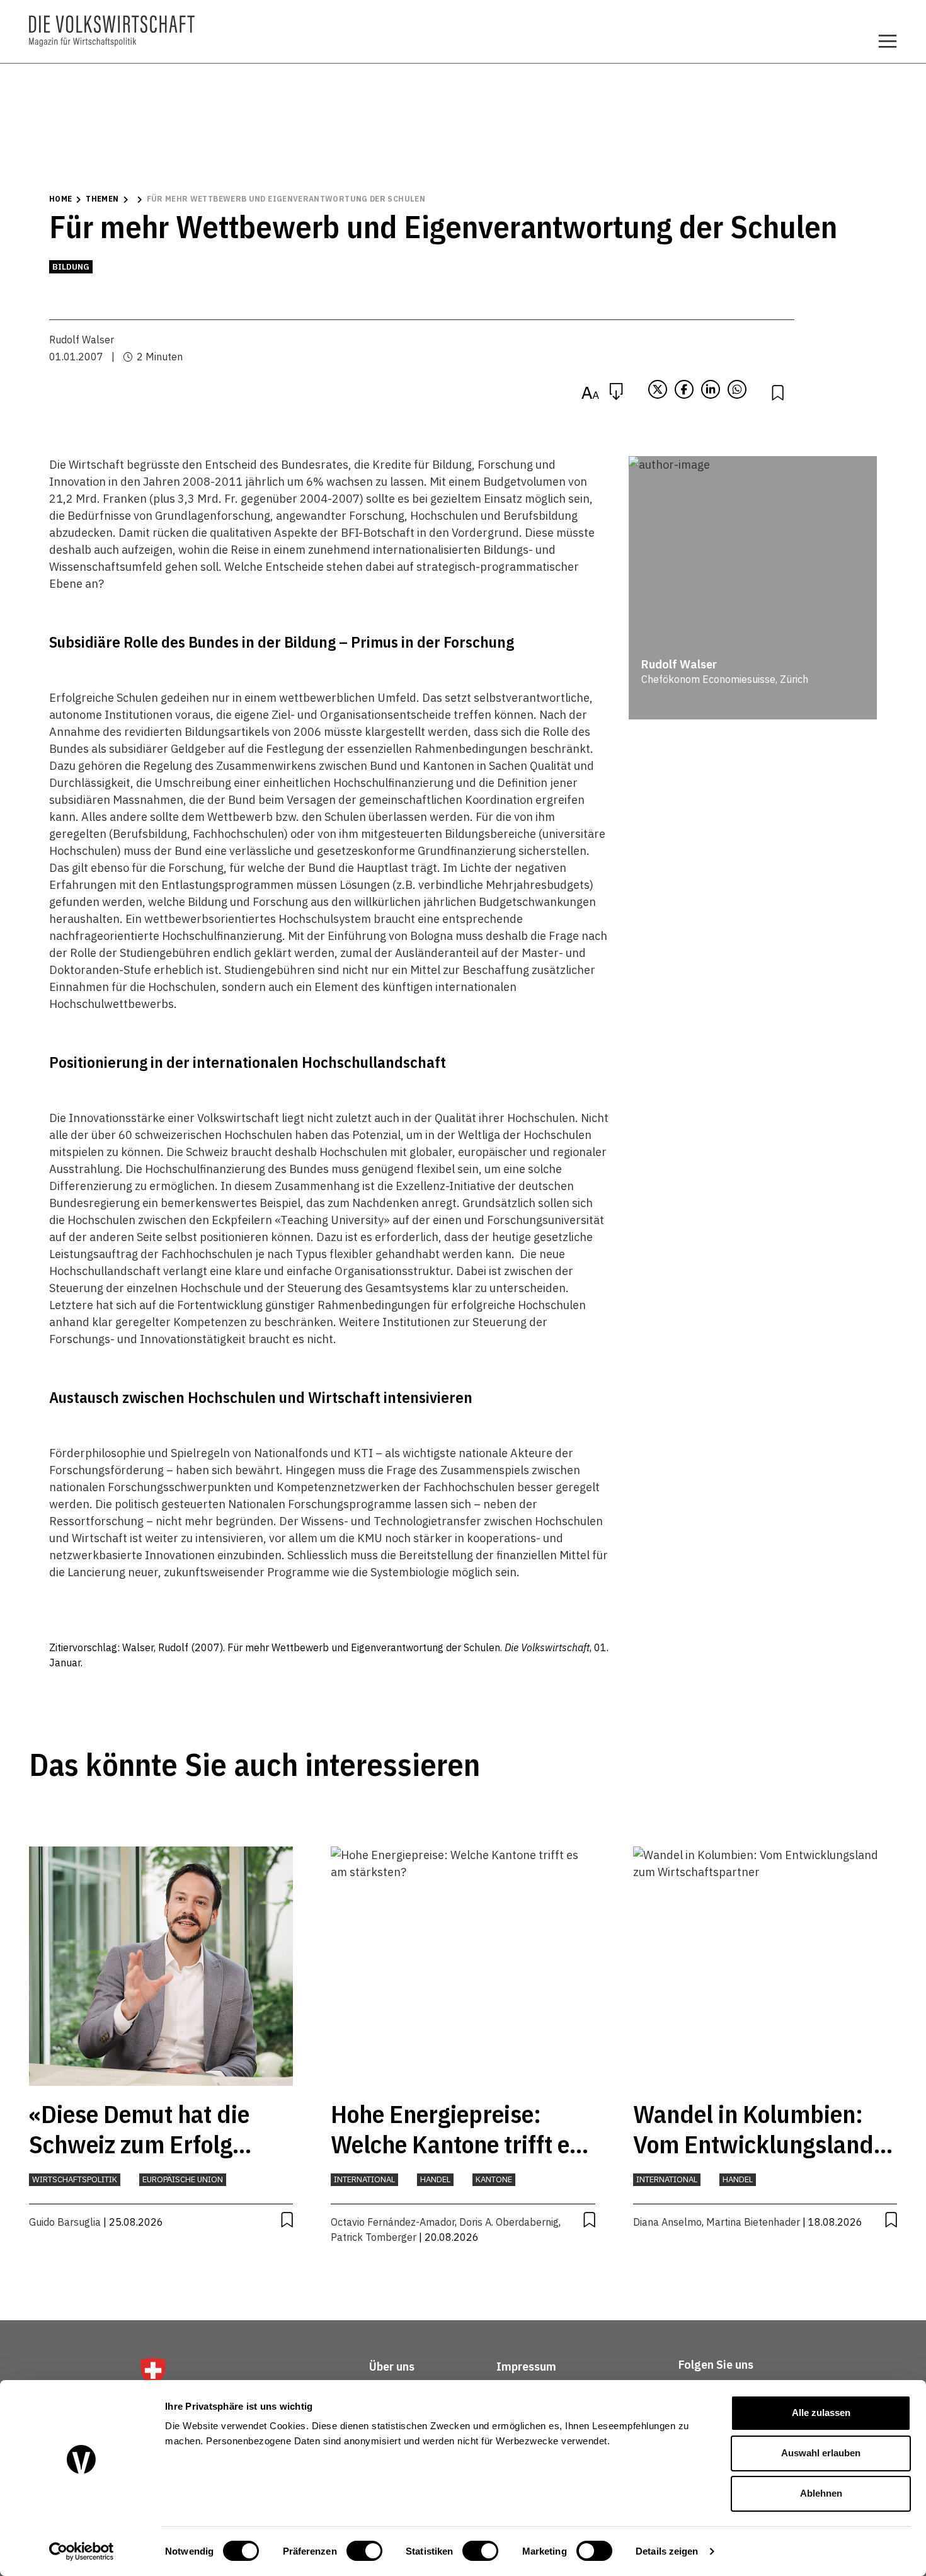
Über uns (392, 2367)
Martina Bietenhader (753, 2222)
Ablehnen (821, 2493)
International (364, 2179)
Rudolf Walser (82, 340)
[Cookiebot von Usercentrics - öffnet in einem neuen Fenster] (82, 2551)
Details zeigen (667, 2551)
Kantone (494, 2179)
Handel (435, 2179)
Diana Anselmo (667, 2222)
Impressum (526, 2367)
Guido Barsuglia (65, 2222)
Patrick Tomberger (374, 2237)
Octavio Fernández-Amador (393, 2222)
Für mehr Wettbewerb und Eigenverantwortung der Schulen (286, 199)
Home (60, 199)
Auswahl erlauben (821, 2453)
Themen (102, 199)
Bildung (71, 267)
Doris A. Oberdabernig (509, 2222)
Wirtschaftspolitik (75, 2179)
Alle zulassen (821, 2413)
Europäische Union (183, 2179)
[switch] (364, 2551)
